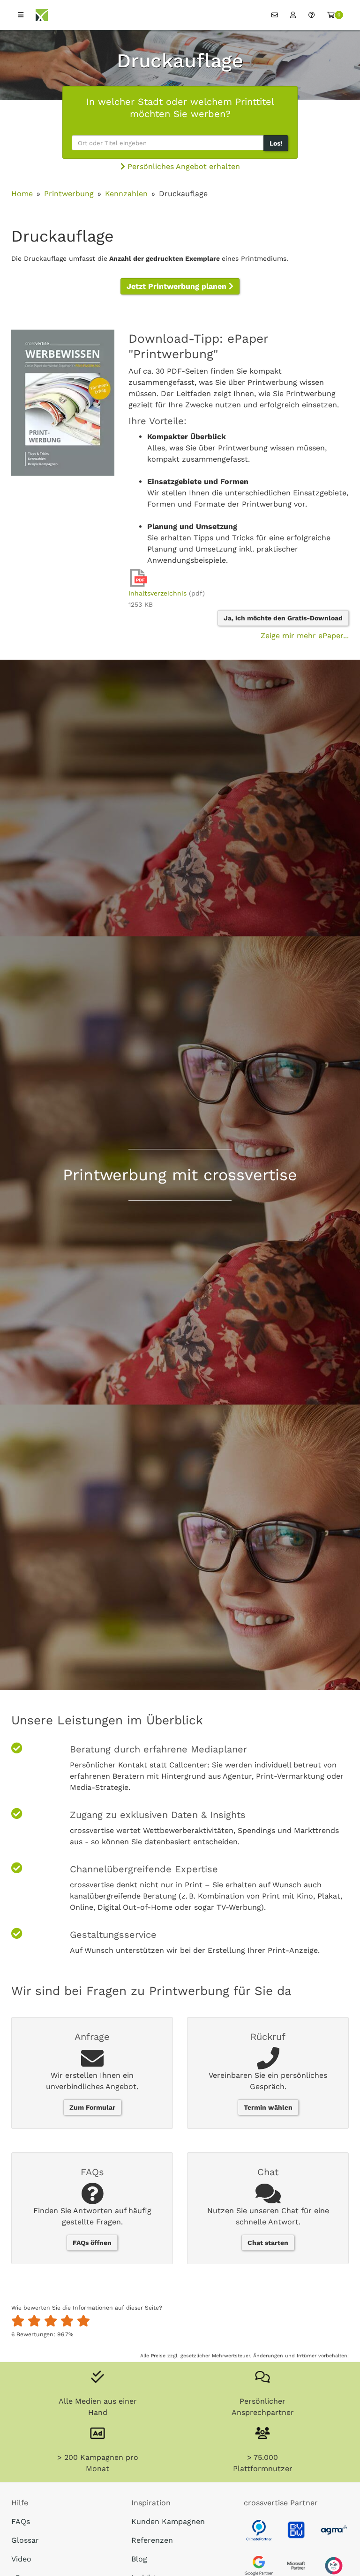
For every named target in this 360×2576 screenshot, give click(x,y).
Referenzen (152, 2540)
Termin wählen (268, 2107)
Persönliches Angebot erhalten (183, 166)
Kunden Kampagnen (168, 2521)
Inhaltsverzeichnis (157, 593)
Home (22, 194)
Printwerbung (69, 194)
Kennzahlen (126, 194)
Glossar (25, 2540)
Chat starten (268, 2243)
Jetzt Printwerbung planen (178, 286)
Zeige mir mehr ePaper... (305, 636)
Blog (139, 2559)
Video (21, 2559)
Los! (276, 143)
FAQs (21, 2521)
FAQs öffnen (92, 2243)
